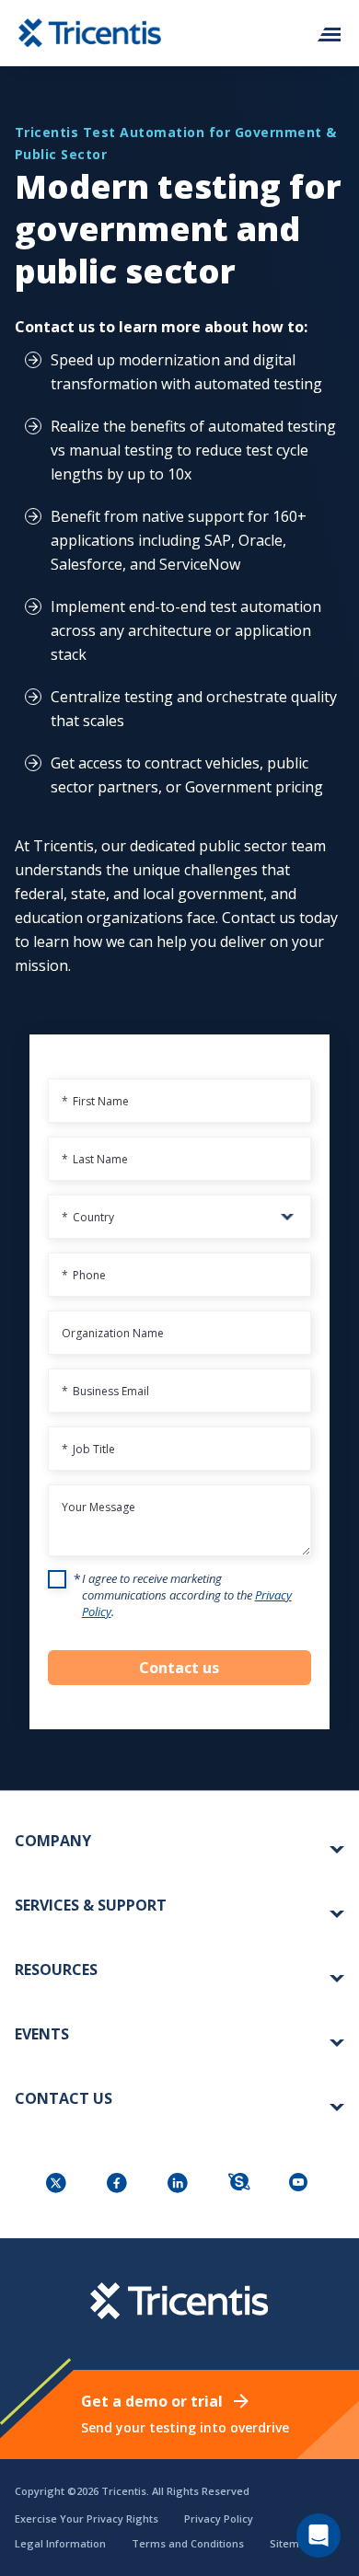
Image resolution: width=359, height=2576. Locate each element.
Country (88, 1217)
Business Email (105, 1391)
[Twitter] (58, 2184)
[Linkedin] (179, 2184)
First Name (95, 1101)
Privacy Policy (219, 2518)
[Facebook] (119, 2184)
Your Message (98, 1507)
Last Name (95, 1159)
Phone (84, 1275)
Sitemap (291, 2543)
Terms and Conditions (188, 2543)
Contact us (179, 1668)
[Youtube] (301, 2184)
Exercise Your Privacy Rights (87, 2518)
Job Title (88, 1449)
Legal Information (60, 2543)
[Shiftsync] (240, 2184)
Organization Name (113, 1333)
